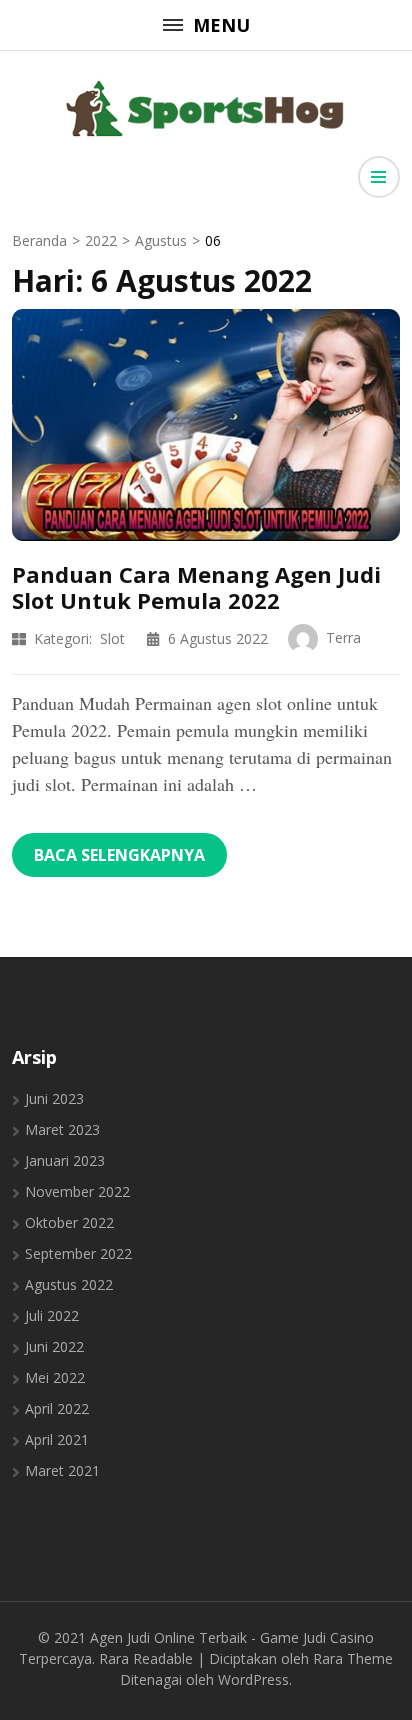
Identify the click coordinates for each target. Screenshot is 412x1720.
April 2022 (57, 1408)
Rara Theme (353, 1658)
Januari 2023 (65, 1160)
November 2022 (77, 1191)
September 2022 (78, 1253)
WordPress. (255, 1679)
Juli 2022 (52, 1315)
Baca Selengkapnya (119, 855)
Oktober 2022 (69, 1222)
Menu (221, 25)
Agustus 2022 (69, 1284)
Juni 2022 (54, 1346)
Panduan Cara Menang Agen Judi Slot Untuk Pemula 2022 (196, 587)
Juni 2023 (54, 1098)
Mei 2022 (55, 1377)
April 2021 (57, 1439)
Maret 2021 (62, 1470)
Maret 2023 (62, 1129)
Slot (112, 638)
